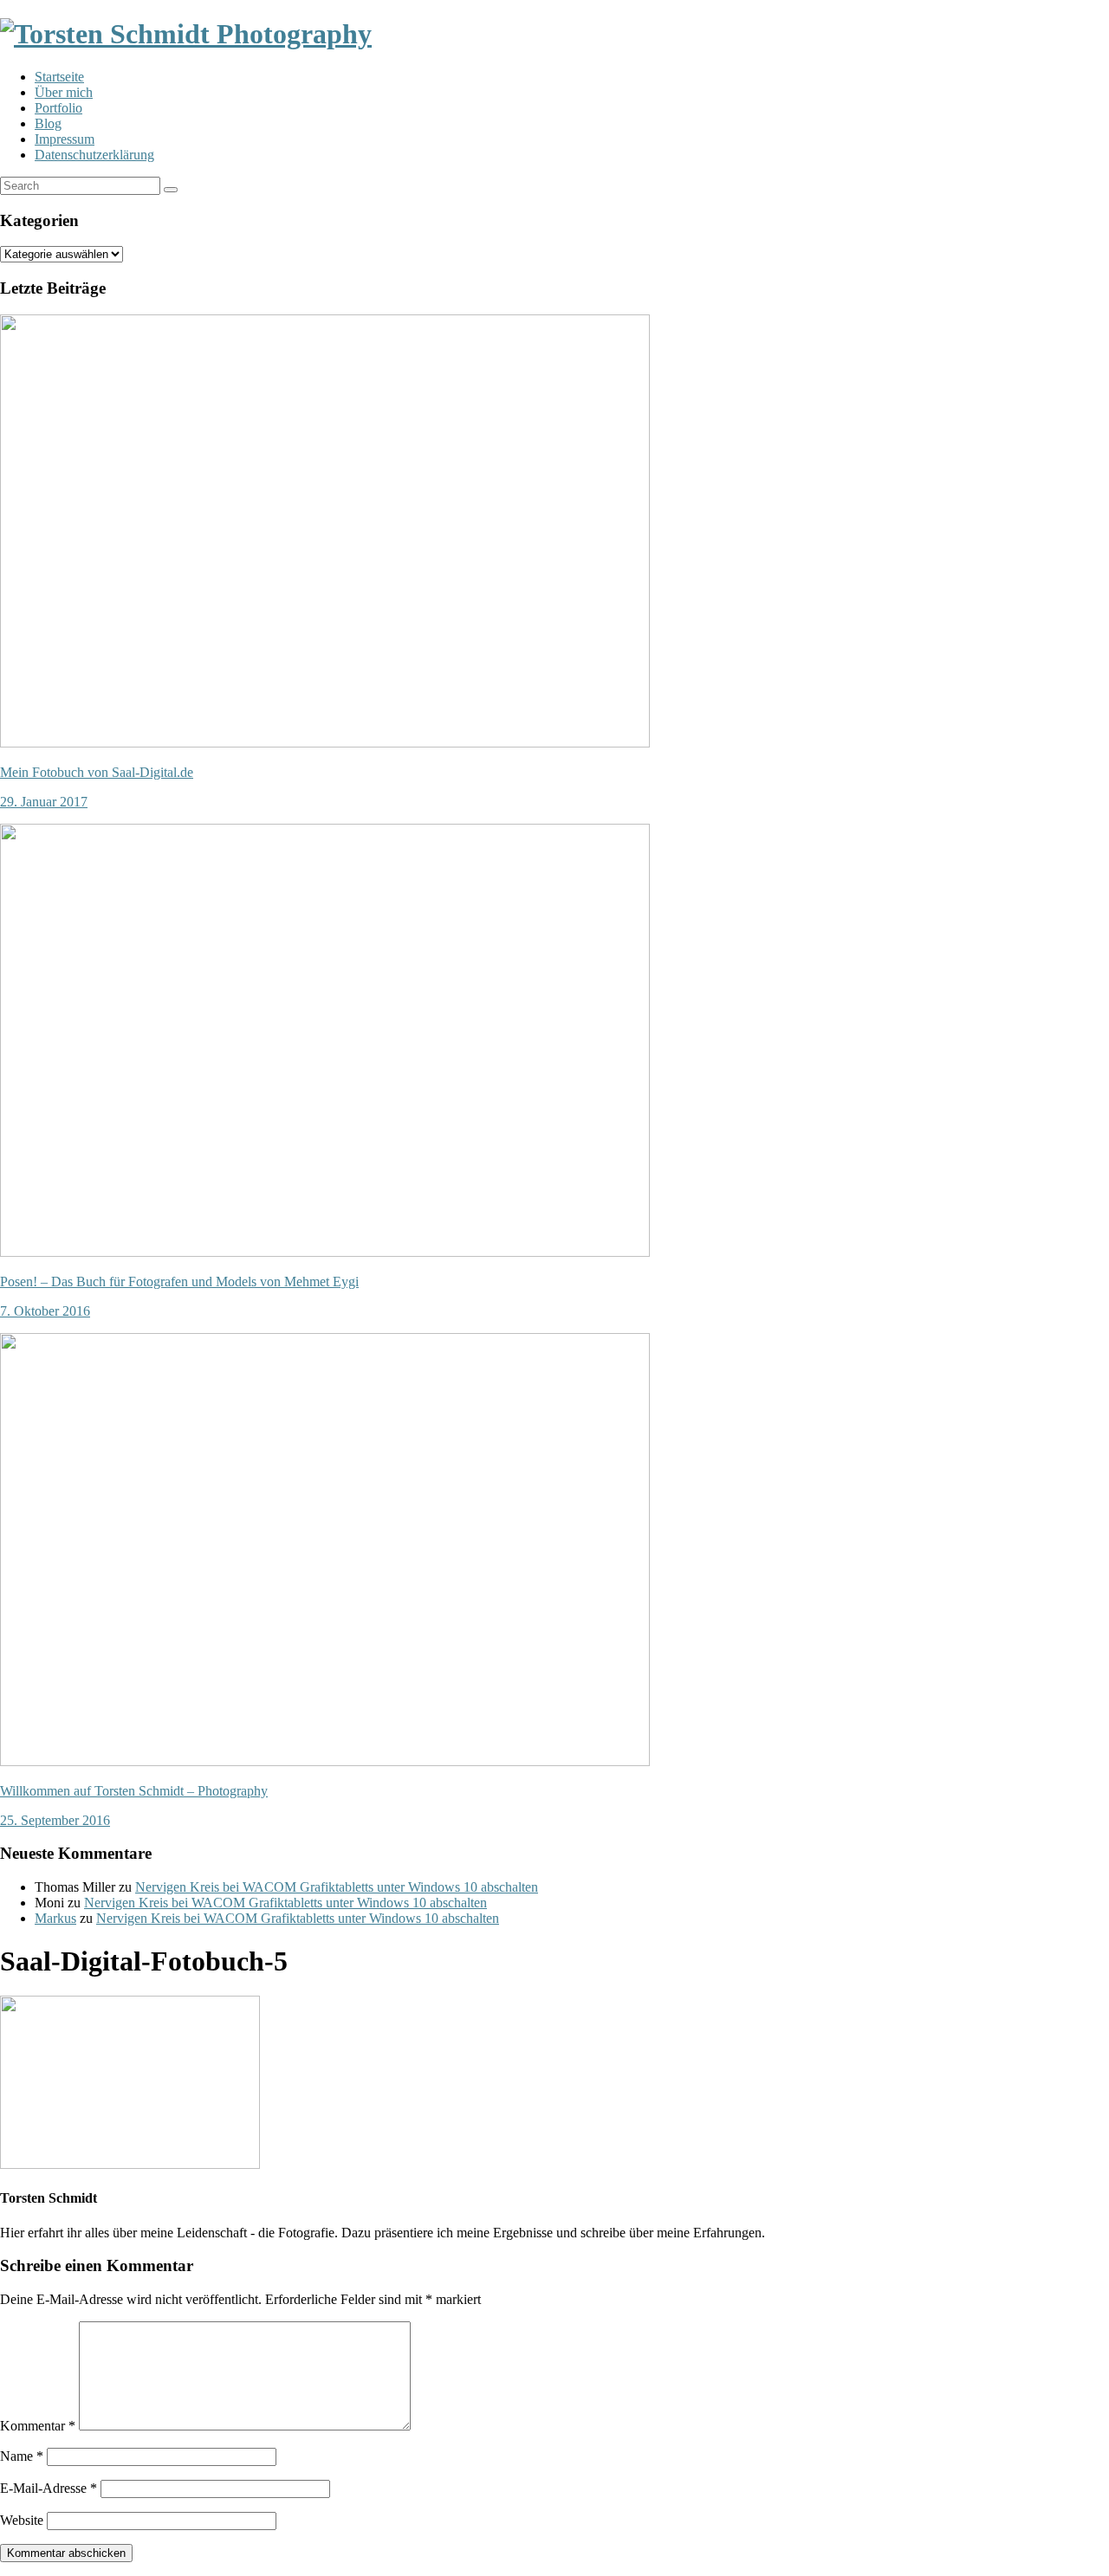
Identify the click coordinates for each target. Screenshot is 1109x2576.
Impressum (65, 139)
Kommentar (38, 2426)
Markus (55, 1918)
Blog (48, 123)
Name (22, 2456)
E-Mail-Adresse (49, 2488)
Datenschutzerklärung (94, 155)
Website (22, 2520)
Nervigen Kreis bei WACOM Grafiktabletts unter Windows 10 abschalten (337, 1887)
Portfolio (58, 108)
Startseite (59, 77)
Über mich (64, 92)
